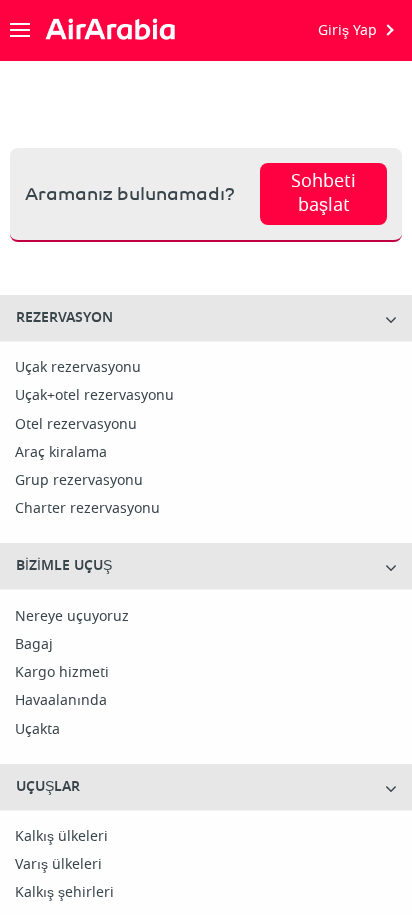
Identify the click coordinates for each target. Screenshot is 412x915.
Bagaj (34, 645)
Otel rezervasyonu (76, 425)
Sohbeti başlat (323, 193)
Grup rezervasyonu (79, 481)
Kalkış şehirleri (64, 893)
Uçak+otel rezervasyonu (94, 396)
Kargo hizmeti (62, 673)
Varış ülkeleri (58, 865)
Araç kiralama (61, 453)
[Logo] (115, 30)
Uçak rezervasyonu (78, 368)
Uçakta (37, 730)
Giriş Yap (347, 30)
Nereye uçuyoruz (72, 617)
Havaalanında (61, 701)
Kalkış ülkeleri (61, 837)
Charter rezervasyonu (87, 509)
